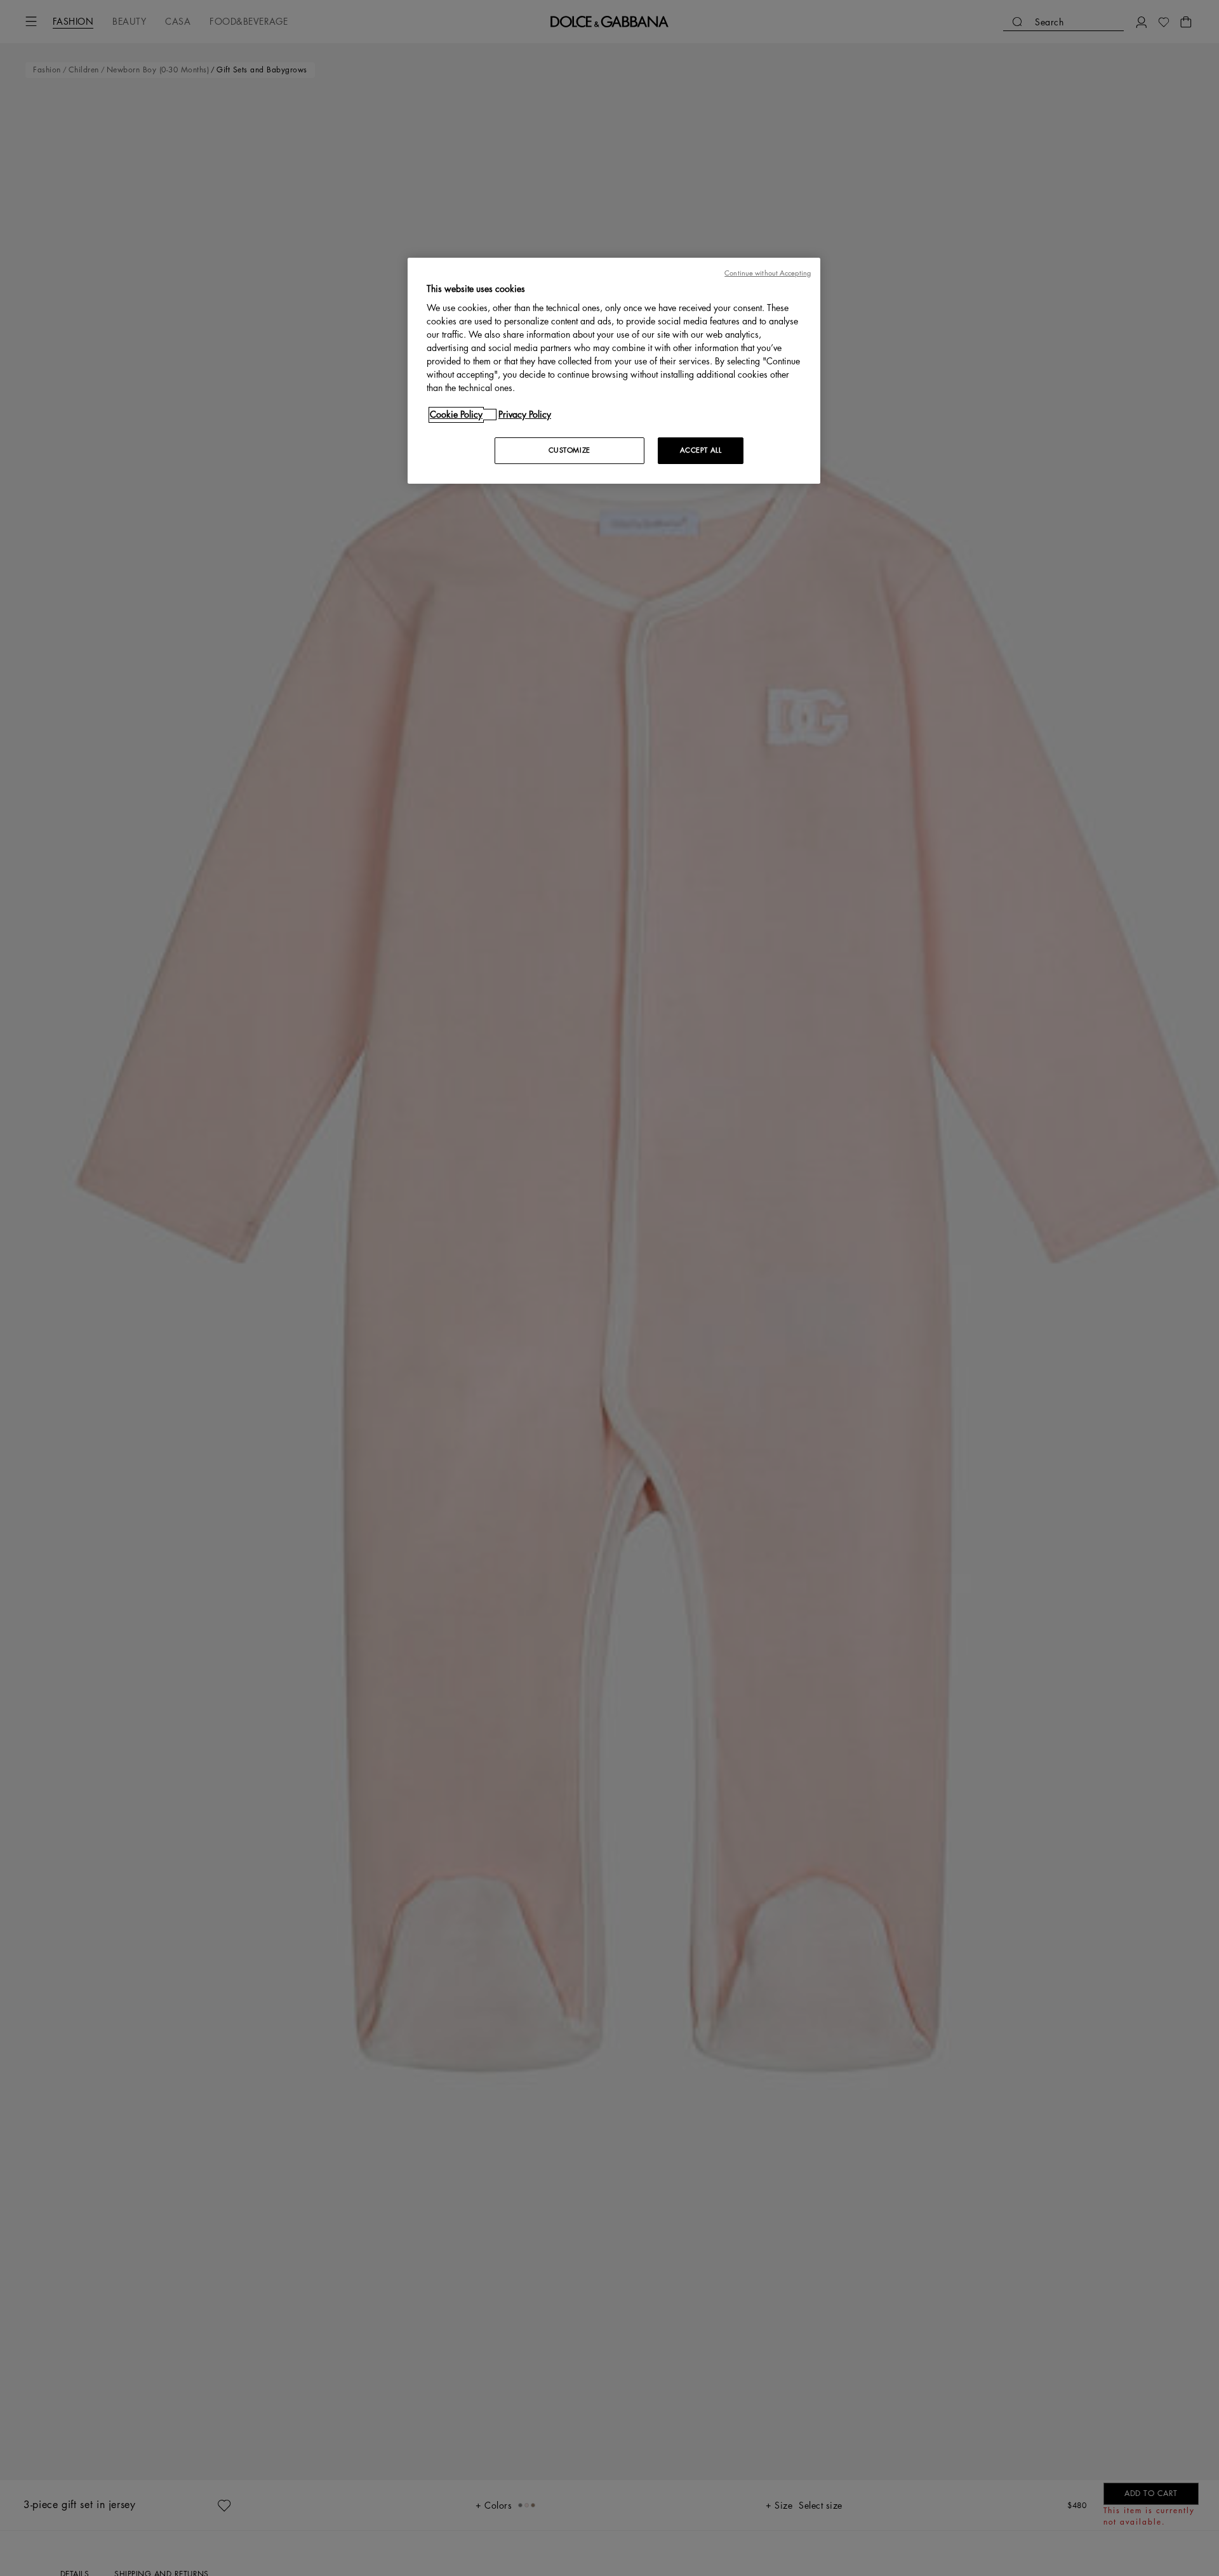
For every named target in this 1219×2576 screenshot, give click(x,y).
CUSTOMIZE (570, 450)
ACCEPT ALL (701, 450)
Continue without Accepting (768, 273)
